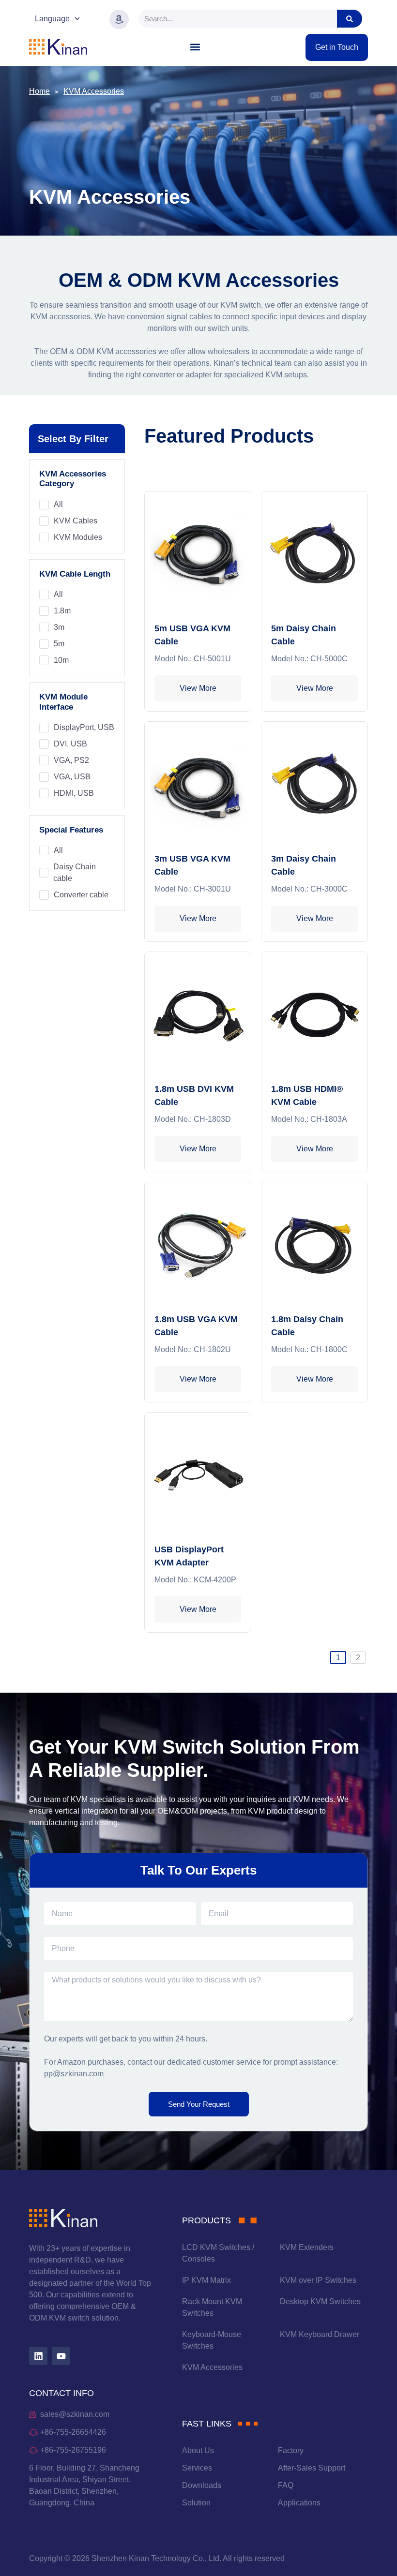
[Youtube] (61, 2356)
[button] (195, 47)
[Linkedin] (38, 2356)
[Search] (350, 19)
